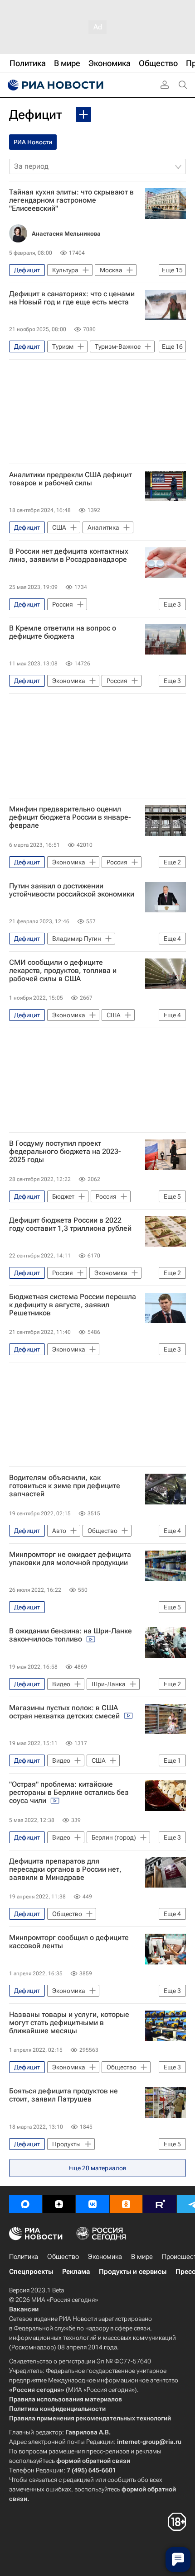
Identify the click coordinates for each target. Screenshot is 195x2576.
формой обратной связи (93, 2461)
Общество (63, 2257)
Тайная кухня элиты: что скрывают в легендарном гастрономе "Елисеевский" (71, 200)
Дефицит (36, 115)
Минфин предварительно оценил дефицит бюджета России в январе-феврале (70, 817)
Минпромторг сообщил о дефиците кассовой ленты (69, 1942)
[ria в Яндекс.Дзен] (59, 2204)
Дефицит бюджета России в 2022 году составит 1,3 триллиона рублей (70, 1224)
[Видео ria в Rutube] (160, 2204)
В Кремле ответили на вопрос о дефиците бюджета (63, 632)
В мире (142, 2257)
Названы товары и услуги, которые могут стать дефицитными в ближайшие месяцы (69, 2023)
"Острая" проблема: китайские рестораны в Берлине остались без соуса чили (69, 1793)
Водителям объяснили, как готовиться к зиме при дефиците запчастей (65, 1486)
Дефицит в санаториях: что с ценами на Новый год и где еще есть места (72, 298)
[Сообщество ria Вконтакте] (93, 2204)
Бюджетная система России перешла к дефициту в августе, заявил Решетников (73, 1305)
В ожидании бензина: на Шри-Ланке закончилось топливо (71, 1635)
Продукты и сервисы (133, 2272)
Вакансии (24, 2309)
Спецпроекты (31, 2272)
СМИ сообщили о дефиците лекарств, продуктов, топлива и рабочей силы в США (63, 971)
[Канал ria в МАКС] (25, 2204)
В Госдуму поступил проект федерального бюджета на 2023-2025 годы (65, 1152)
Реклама (76, 2272)
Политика (24, 2257)
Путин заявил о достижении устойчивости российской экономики (72, 890)
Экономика (105, 2257)
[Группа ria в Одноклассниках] (126, 2204)
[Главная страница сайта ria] (54, 85)
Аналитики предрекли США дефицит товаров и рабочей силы (71, 479)
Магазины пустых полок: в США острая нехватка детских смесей (65, 1712)
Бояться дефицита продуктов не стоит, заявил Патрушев (63, 2095)
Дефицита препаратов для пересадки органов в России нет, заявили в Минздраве (65, 1869)
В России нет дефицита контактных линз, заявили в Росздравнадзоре (69, 555)
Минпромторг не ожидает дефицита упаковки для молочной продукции (70, 1559)
